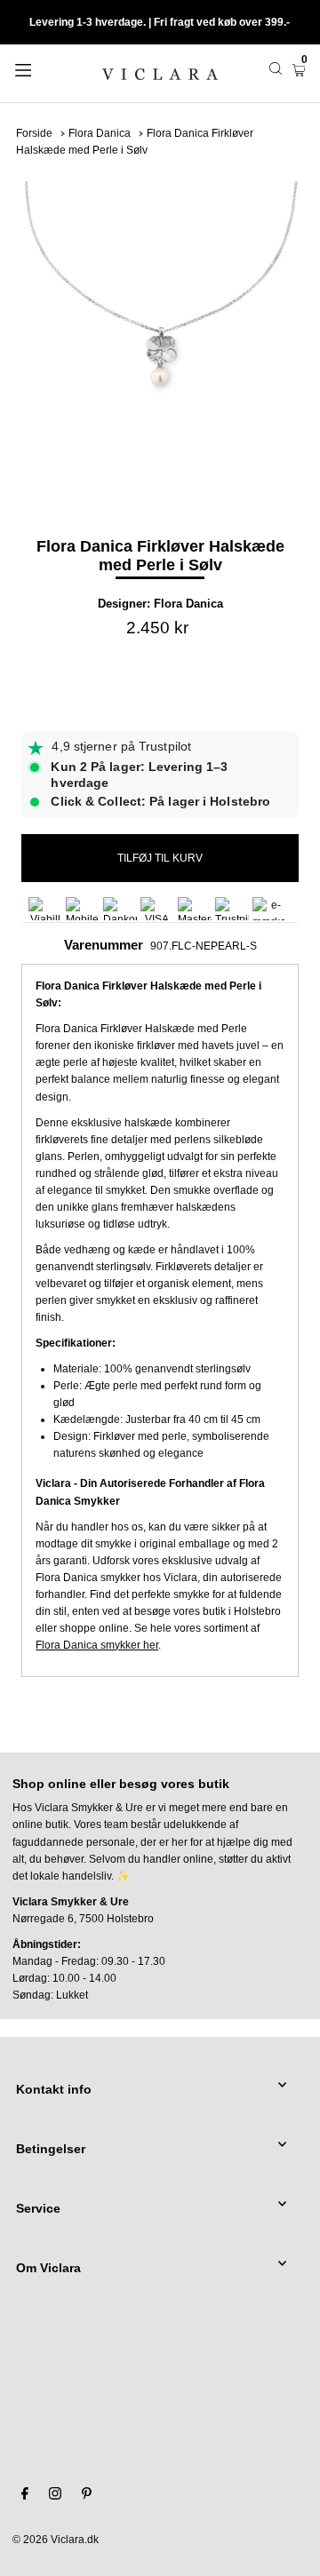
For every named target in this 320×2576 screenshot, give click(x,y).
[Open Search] (276, 68)
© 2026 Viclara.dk (56, 2540)
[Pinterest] (87, 2496)
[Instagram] (55, 2496)
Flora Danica (100, 133)
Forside (34, 133)
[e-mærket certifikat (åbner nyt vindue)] (269, 909)
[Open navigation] (42, 68)
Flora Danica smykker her (97, 1645)
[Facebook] (25, 2496)
